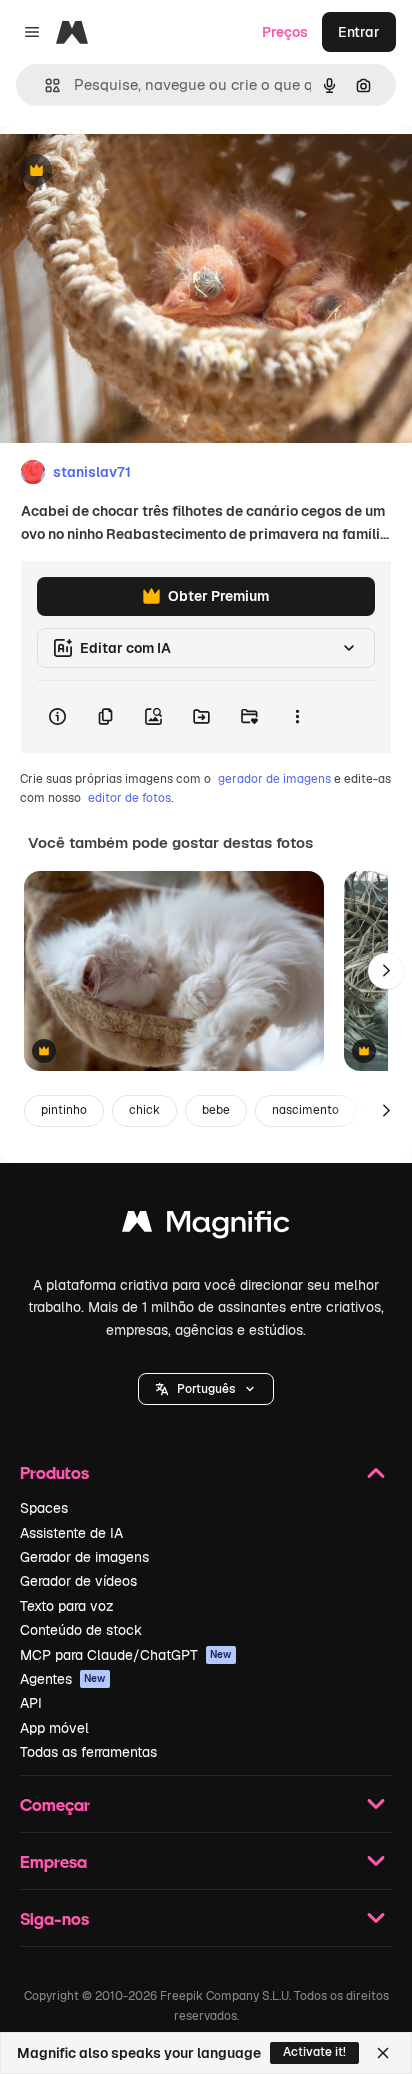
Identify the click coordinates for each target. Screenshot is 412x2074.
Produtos (54, 1472)
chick (144, 1110)
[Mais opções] (297, 717)
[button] (206, 1389)
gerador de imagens (274, 779)
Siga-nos (54, 1918)
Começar (55, 1804)
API (31, 1703)
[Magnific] (206, 1226)
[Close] (383, 2053)
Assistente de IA (71, 1533)
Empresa (53, 1861)
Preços (285, 32)
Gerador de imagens (84, 1557)
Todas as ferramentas (88, 1752)
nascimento (305, 1110)
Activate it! (314, 2052)
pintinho (64, 1110)
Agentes (63, 1679)
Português (206, 1389)
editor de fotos (129, 798)
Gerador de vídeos (78, 1581)
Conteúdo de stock (81, 1630)
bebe (216, 1110)
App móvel (54, 1728)
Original (128, 171)
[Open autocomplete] (44, 85)
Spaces (44, 1508)
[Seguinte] (386, 971)
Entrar (359, 32)
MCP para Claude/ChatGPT (126, 1655)
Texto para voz (67, 1606)
